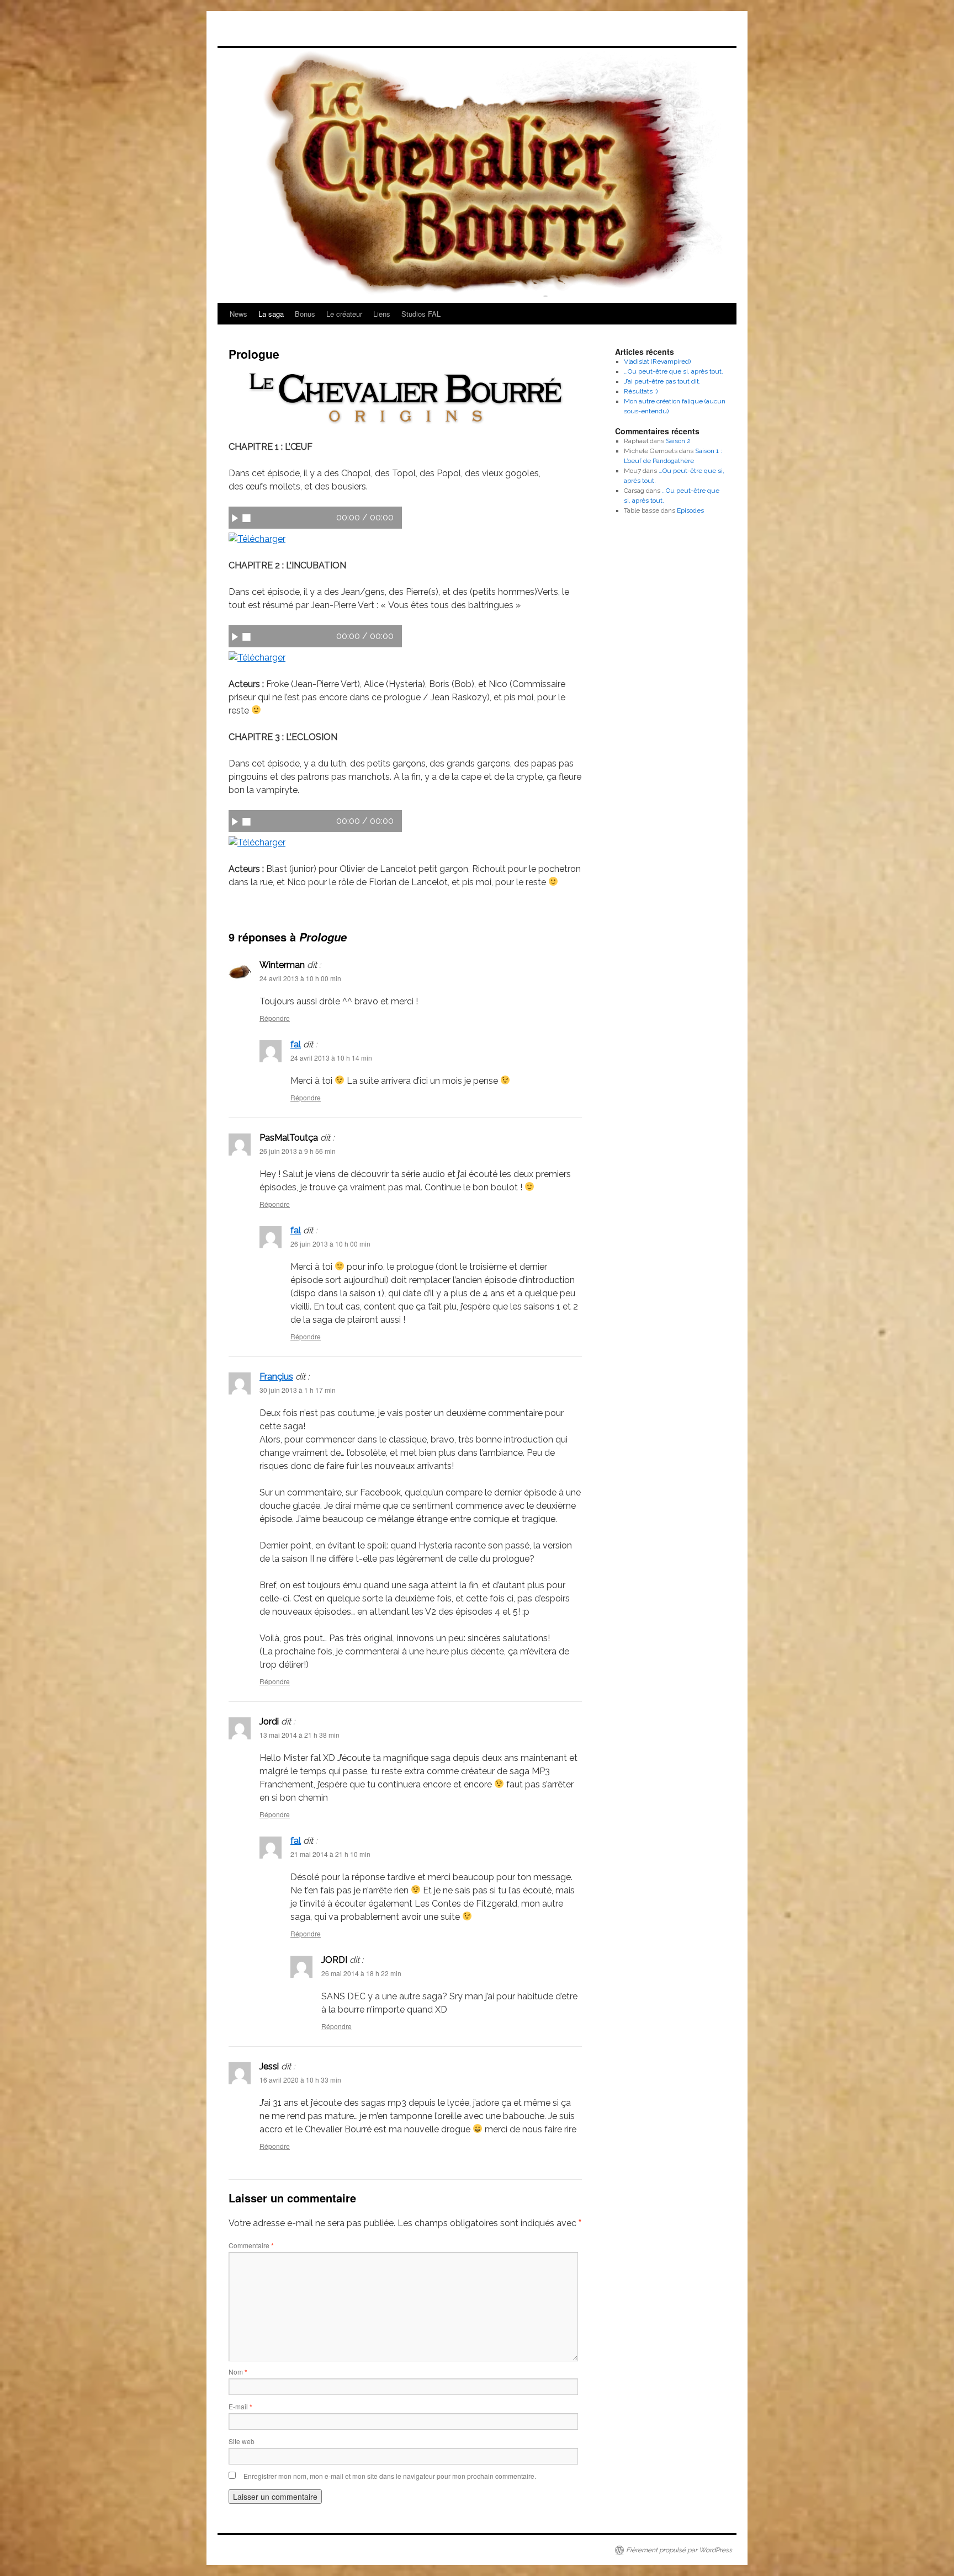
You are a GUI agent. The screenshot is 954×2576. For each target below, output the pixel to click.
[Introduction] (257, 539)
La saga (271, 314)
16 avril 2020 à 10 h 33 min (300, 2080)
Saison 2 (678, 441)
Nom (238, 2372)
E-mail (240, 2406)
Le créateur (344, 314)
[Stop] (247, 518)
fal (296, 1044)
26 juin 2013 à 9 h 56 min (298, 1151)
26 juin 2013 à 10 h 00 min (330, 1244)
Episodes (690, 510)
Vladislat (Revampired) (657, 361)
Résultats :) (641, 391)
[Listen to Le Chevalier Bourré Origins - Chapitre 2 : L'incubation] (235, 636)
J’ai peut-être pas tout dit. (662, 381)
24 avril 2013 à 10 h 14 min (331, 1058)
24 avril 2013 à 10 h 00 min (300, 978)
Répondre (275, 1018)
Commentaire (251, 2245)
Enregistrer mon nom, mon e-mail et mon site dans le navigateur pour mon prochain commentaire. (390, 2476)
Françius (276, 1377)
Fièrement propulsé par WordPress (679, 2550)
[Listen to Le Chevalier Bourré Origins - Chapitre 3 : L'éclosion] (235, 821)
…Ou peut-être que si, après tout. (674, 371)
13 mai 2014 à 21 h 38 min (300, 1735)
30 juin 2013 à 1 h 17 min (298, 1390)
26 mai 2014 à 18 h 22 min (361, 1973)
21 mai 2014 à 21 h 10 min (330, 1854)
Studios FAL (421, 314)
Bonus (305, 314)
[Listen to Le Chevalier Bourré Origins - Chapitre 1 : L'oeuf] (235, 518)
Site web (242, 2441)
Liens (382, 314)
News (239, 314)
